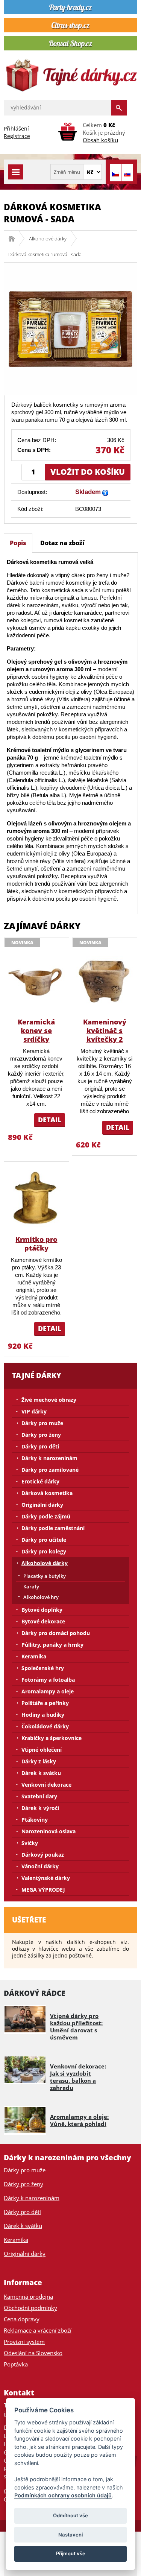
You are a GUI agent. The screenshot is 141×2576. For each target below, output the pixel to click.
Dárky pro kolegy (44, 1551)
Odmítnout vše (70, 2515)
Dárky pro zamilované (50, 1470)
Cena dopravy (22, 2319)
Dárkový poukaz (43, 1855)
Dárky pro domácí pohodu (56, 1633)
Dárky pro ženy (41, 1435)
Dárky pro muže (42, 1423)
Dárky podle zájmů (46, 1516)
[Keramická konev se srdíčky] (36, 981)
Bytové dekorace (43, 1621)
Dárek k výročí (40, 1808)
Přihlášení (16, 128)
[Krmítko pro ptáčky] (36, 1198)
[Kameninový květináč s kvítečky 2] (105, 981)
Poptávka (16, 2364)
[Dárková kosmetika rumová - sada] (70, 329)
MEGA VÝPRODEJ (43, 1890)
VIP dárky (34, 1411)
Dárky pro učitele (44, 1540)
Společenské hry (43, 1668)
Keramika (34, 1656)
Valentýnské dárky (46, 1878)
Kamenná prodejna (28, 2296)
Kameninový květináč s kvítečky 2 (105, 1030)
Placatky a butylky (45, 1576)
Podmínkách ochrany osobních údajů (63, 2495)
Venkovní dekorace (46, 1785)
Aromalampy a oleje (48, 1691)
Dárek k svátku (41, 1773)
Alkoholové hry (41, 1597)
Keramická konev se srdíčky (36, 1030)
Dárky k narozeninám (49, 1458)
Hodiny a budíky (43, 1715)
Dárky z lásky (39, 1761)
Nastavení (70, 2535)
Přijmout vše (71, 2553)
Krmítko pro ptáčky (36, 1244)
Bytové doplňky (42, 1610)
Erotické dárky (40, 1481)
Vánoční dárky (40, 1866)
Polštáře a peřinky (45, 1703)
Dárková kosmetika (47, 1493)
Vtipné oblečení (42, 1750)
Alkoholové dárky (48, 239)
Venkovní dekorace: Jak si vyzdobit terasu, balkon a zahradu (78, 2077)
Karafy (31, 1587)
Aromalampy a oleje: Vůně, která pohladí (79, 2120)
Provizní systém (24, 2342)
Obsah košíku (100, 140)
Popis (18, 543)
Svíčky (30, 1843)
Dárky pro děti (40, 1446)
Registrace (17, 136)
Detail (50, 1120)
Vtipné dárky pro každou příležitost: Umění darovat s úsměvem (76, 2027)
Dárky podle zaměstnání (53, 1528)
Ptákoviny (35, 1820)
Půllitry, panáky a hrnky (52, 1645)
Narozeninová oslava (49, 1831)
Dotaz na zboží (62, 543)
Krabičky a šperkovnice (52, 1738)
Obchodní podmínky (30, 2308)
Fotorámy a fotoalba (48, 1680)
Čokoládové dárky (45, 1726)
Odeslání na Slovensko (33, 2353)
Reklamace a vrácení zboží (38, 2330)
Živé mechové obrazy (49, 1400)
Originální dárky (42, 1505)
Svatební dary (39, 1796)
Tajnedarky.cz (14, 239)
